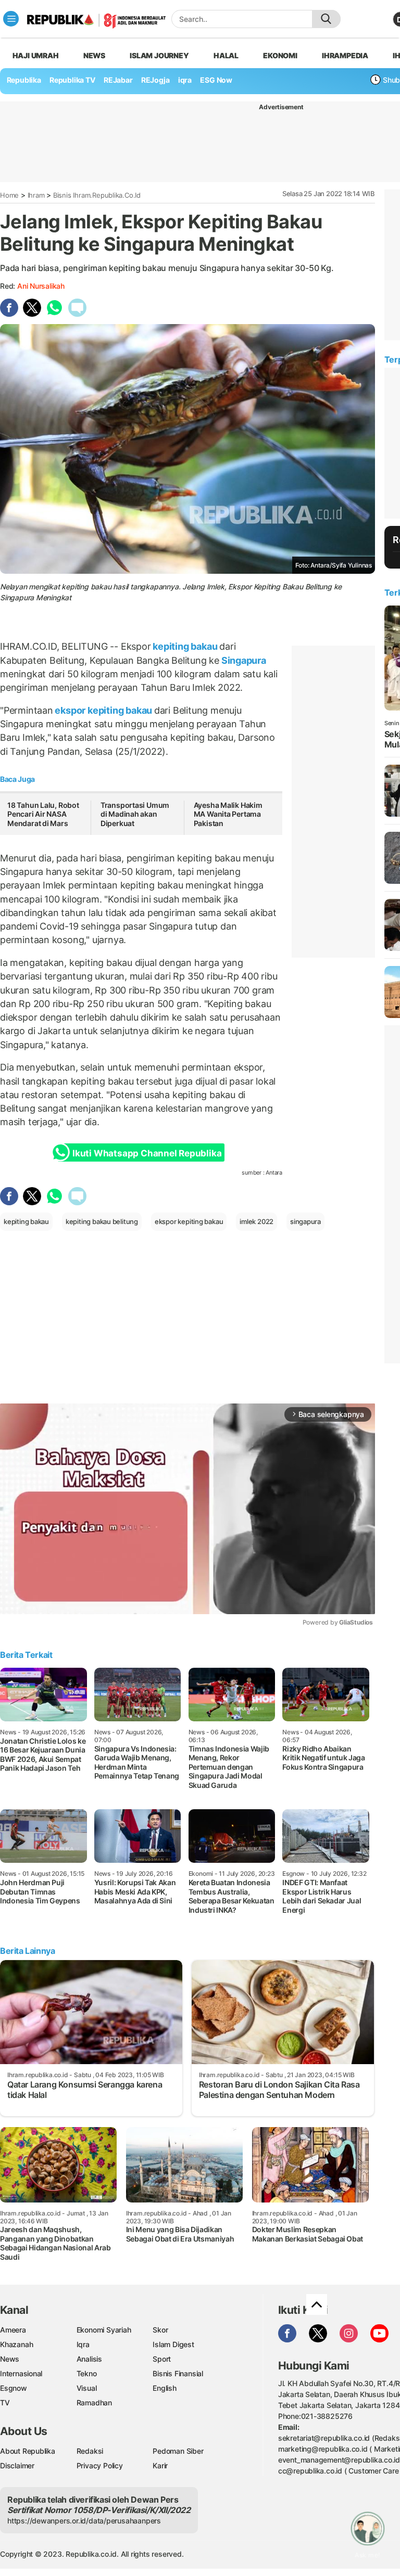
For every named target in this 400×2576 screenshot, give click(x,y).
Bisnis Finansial (178, 2373)
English (165, 2388)
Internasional (21, 2373)
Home (9, 195)
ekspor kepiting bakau (104, 710)
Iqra (83, 2344)
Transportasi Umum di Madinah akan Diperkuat (135, 814)
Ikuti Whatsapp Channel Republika (147, 1153)
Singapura (243, 660)
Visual (87, 2388)
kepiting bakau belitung (102, 1221)
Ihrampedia (345, 55)
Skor (160, 2330)
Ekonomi (280, 55)
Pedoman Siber (178, 2451)
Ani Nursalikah (41, 286)
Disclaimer (17, 2465)
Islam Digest (173, 2344)
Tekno (87, 2373)
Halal (226, 55)
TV (5, 2403)
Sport (162, 2359)
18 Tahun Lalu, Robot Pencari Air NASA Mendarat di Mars (43, 814)
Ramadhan (94, 2403)
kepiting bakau (185, 646)
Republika (24, 80)
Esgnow (14, 2388)
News (94, 55)
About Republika (28, 2451)
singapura (305, 1221)
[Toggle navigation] (11, 19)
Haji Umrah (36, 55)
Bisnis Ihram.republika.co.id (97, 195)
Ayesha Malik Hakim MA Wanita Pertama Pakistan (228, 814)
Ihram (36, 195)
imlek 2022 (257, 1221)
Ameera (13, 2330)
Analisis (89, 2359)
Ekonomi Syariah (104, 2330)
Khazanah (16, 2344)
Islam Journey (159, 55)
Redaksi (90, 2451)
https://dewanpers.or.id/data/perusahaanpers (84, 2521)
